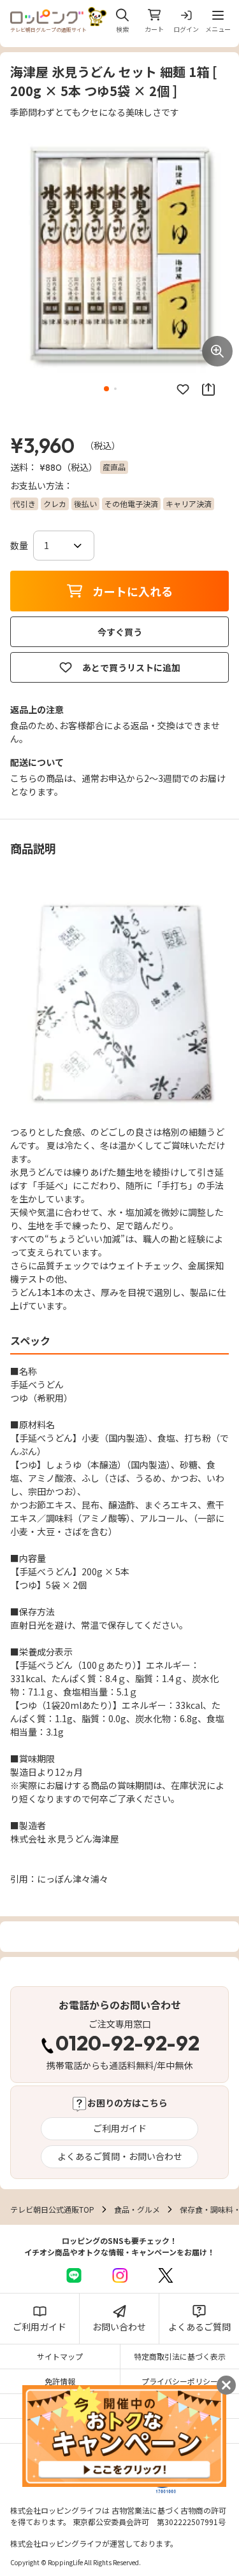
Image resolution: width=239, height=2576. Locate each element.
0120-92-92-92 (127, 2045)
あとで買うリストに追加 (131, 667)
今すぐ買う (120, 632)
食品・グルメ (137, 2209)
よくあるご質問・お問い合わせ (120, 2156)
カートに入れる (133, 591)
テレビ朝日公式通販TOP (52, 2209)
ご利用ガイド (120, 2128)
